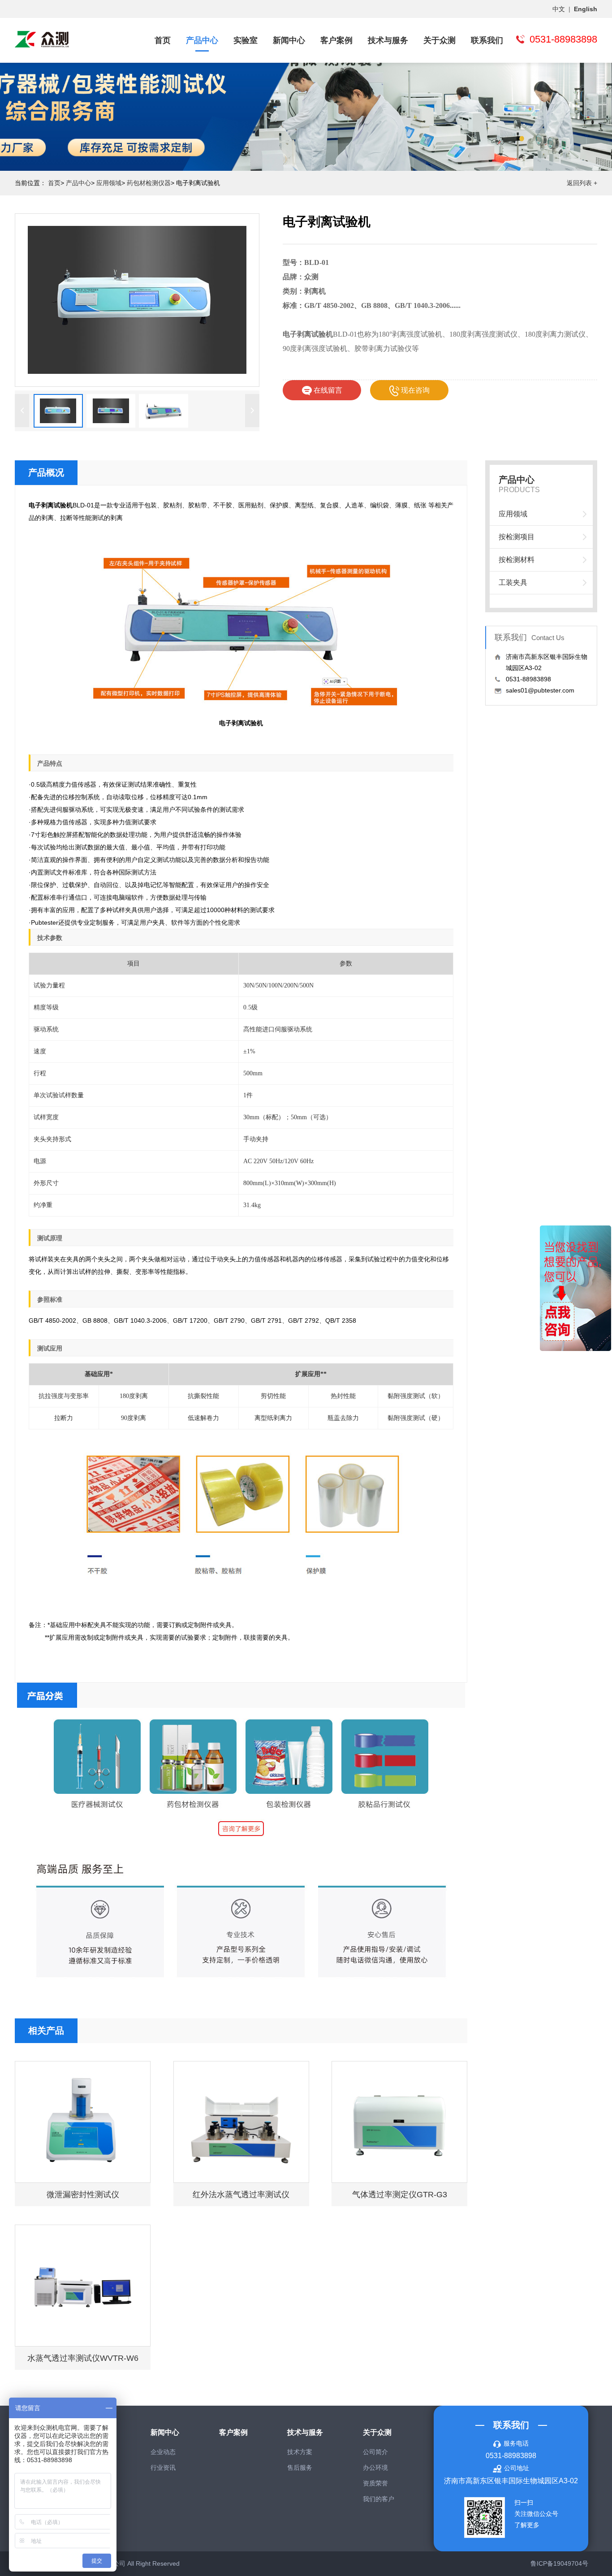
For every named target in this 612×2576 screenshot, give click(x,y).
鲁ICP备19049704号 (559, 2563)
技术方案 (300, 2452)
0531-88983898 (511, 2456)
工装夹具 (513, 582)
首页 (163, 40)
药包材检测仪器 (149, 183)
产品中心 (202, 40)
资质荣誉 (375, 2483)
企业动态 (163, 2452)
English (586, 9)
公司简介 (375, 2452)
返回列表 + (582, 183)
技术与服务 (388, 40)
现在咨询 (414, 390)
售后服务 (300, 2468)
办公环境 (375, 2468)
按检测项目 (517, 537)
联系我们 (487, 40)
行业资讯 (163, 2468)
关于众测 (440, 40)
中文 (559, 9)
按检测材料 (517, 560)
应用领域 (109, 183)
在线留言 (327, 390)
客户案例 (336, 40)
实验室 (246, 40)
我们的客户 (379, 2499)
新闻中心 (289, 40)
